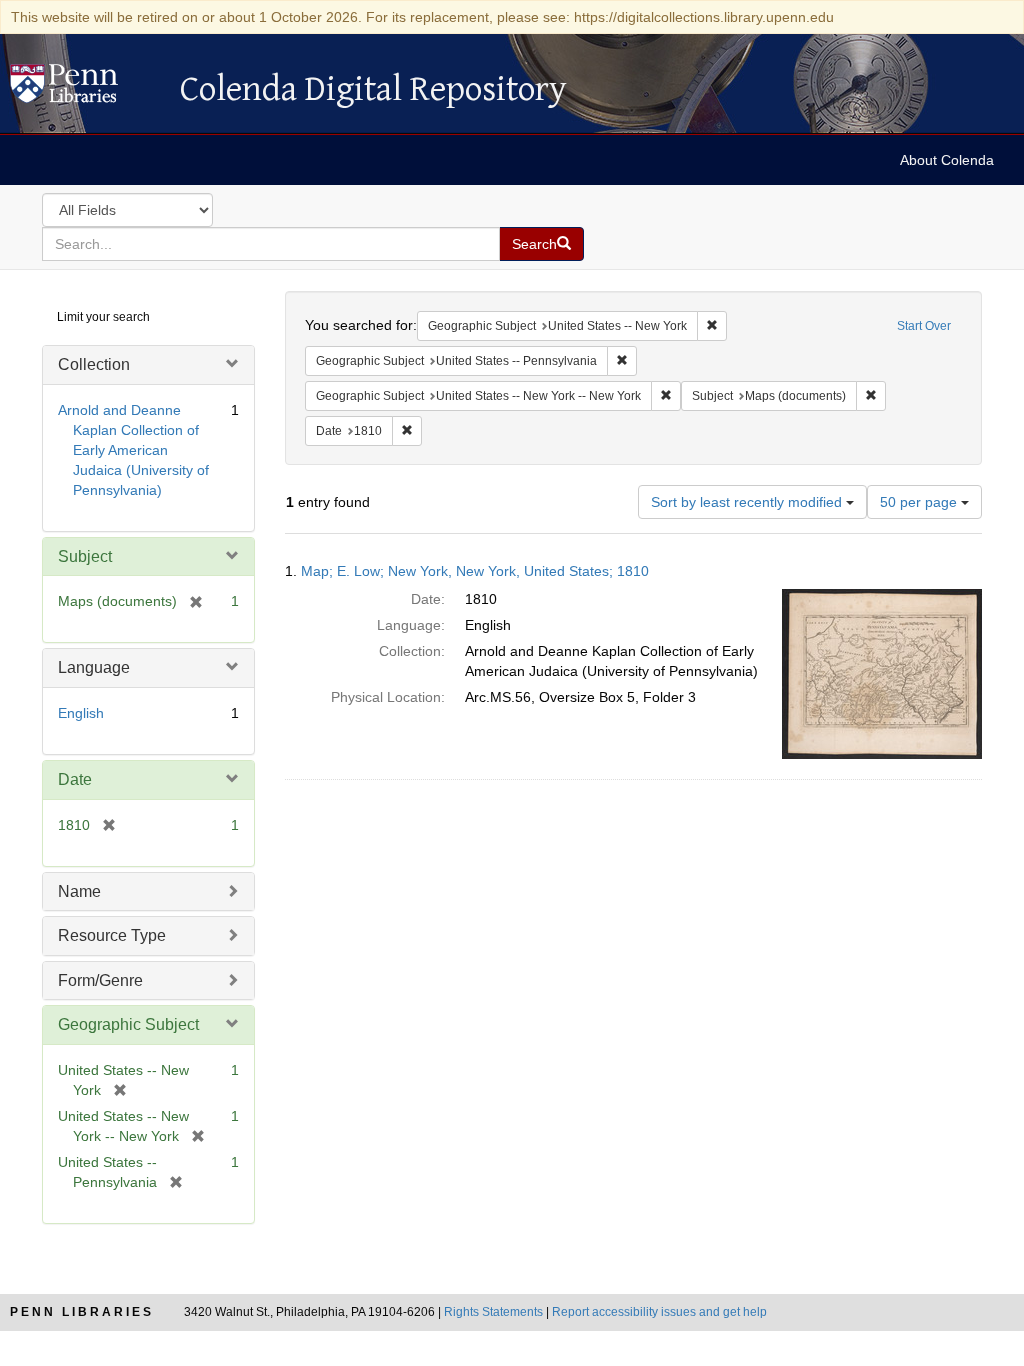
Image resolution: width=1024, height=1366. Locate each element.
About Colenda (947, 160)
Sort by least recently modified (748, 502)
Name (79, 891)
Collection (94, 364)
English (81, 713)
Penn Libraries (82, 1312)
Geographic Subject (128, 1024)
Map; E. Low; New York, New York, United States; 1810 (475, 571)
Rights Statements (493, 1312)
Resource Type (112, 935)
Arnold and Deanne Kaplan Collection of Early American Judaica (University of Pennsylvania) (133, 450)
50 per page (920, 502)
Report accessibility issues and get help (659, 1312)
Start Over (924, 326)
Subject (85, 556)
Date (75, 779)
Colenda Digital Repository (85, 89)
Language (94, 667)
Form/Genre (100, 980)
